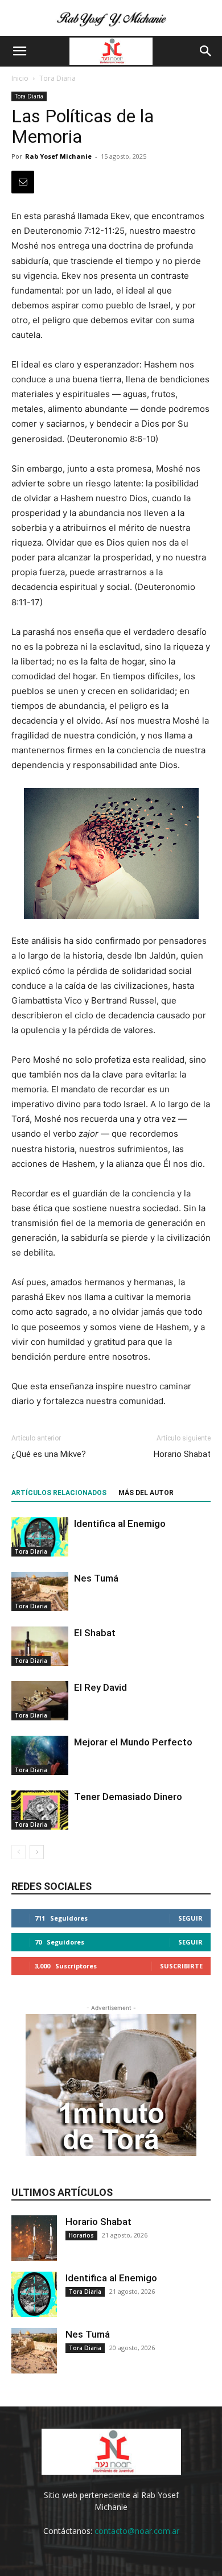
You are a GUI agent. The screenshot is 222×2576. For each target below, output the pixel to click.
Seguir (190, 1918)
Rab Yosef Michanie (58, 156)
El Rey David (100, 1687)
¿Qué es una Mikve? (49, 1454)
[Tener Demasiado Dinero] (40, 1810)
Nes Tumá (96, 1578)
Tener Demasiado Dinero (128, 1797)
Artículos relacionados (59, 1493)
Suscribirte (181, 1966)
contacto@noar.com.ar (137, 2531)
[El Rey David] (40, 1701)
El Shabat (95, 1633)
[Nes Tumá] (40, 1592)
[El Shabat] (40, 1646)
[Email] (23, 182)
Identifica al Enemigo (120, 1524)
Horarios (81, 2235)
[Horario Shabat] (34, 2238)
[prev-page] (18, 1852)
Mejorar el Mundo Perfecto (133, 1742)
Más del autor (146, 1493)
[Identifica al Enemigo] (40, 1537)
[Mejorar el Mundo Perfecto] (40, 1755)
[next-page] (37, 1852)
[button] (19, 51)
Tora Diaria (57, 78)
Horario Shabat (182, 1454)
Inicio (20, 78)
